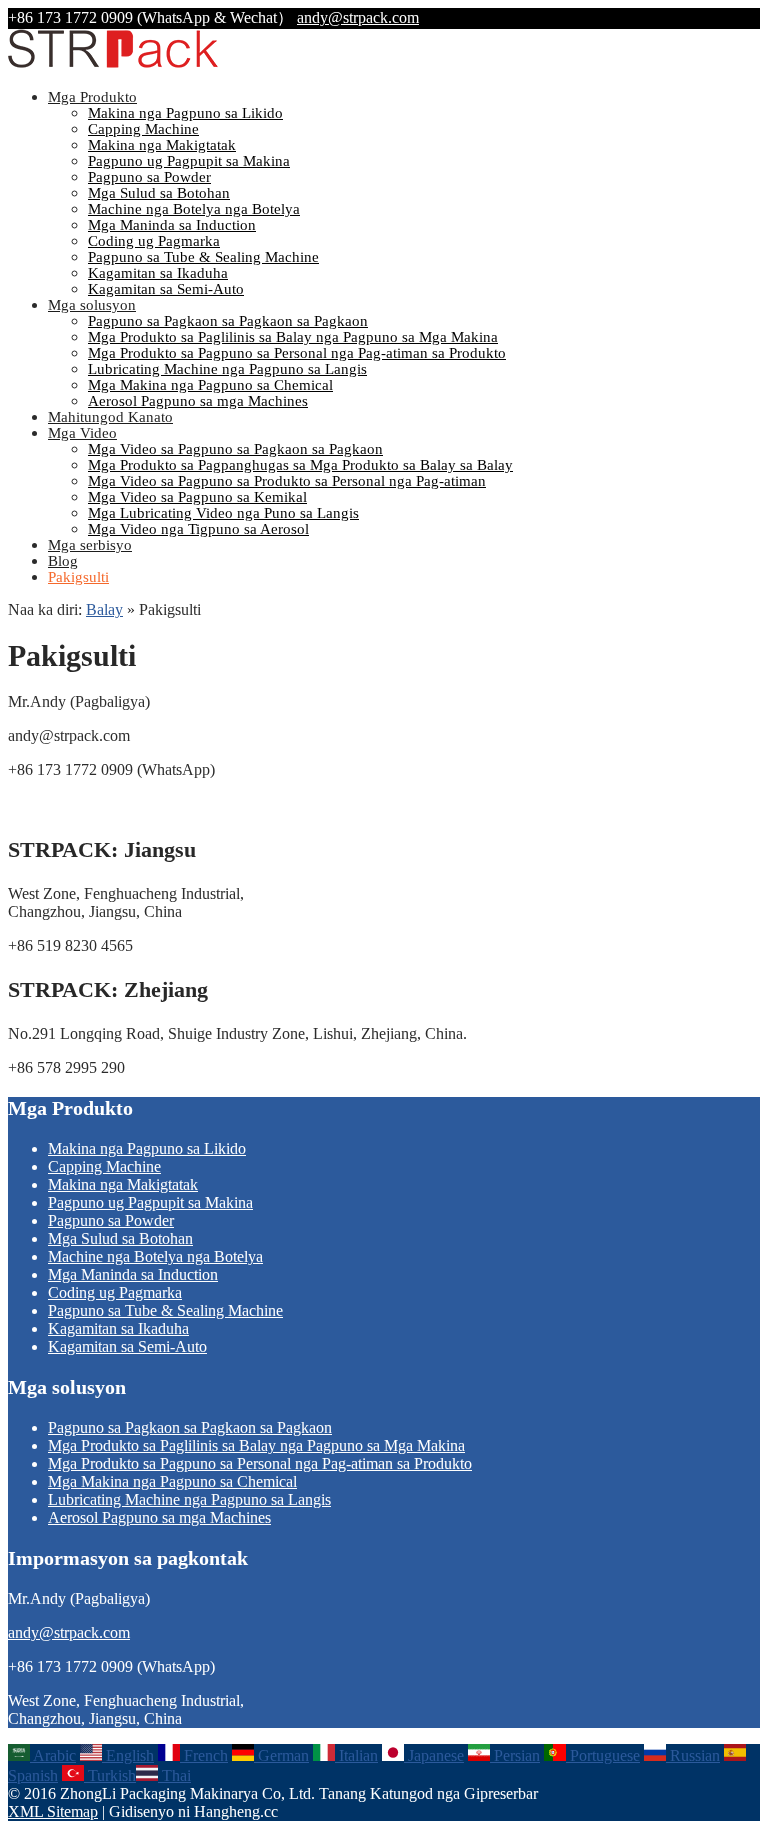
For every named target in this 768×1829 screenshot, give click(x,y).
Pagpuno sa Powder (149, 177)
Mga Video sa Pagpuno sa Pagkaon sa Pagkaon (235, 449)
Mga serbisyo (90, 545)
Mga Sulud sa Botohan (159, 193)
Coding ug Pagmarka (154, 241)
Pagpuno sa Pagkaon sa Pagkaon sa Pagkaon (228, 321)
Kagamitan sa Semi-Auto (166, 289)
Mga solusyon (92, 305)
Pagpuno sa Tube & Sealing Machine (203, 257)
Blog (63, 561)
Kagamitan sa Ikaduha (158, 273)
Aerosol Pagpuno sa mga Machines (198, 401)
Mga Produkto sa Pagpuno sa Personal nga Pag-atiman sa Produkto (297, 353)
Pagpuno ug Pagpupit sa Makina (189, 161)
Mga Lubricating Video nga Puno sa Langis (223, 513)
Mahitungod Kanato (110, 417)
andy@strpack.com (358, 17)
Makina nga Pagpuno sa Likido (185, 113)
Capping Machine (143, 129)
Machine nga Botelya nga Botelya (194, 209)
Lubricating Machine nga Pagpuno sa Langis (227, 369)
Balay (104, 609)
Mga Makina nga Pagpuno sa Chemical (210, 385)
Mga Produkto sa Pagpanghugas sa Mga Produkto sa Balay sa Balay (300, 465)
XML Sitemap (53, 1811)
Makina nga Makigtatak (162, 145)
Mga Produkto (92, 97)
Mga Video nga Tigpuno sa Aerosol (198, 529)
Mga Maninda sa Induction (172, 225)
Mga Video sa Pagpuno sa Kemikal (197, 497)
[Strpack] (113, 63)
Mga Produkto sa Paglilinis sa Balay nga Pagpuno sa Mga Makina (293, 337)
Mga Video (82, 433)
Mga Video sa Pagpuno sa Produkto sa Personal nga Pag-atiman (287, 481)
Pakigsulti (78, 577)
